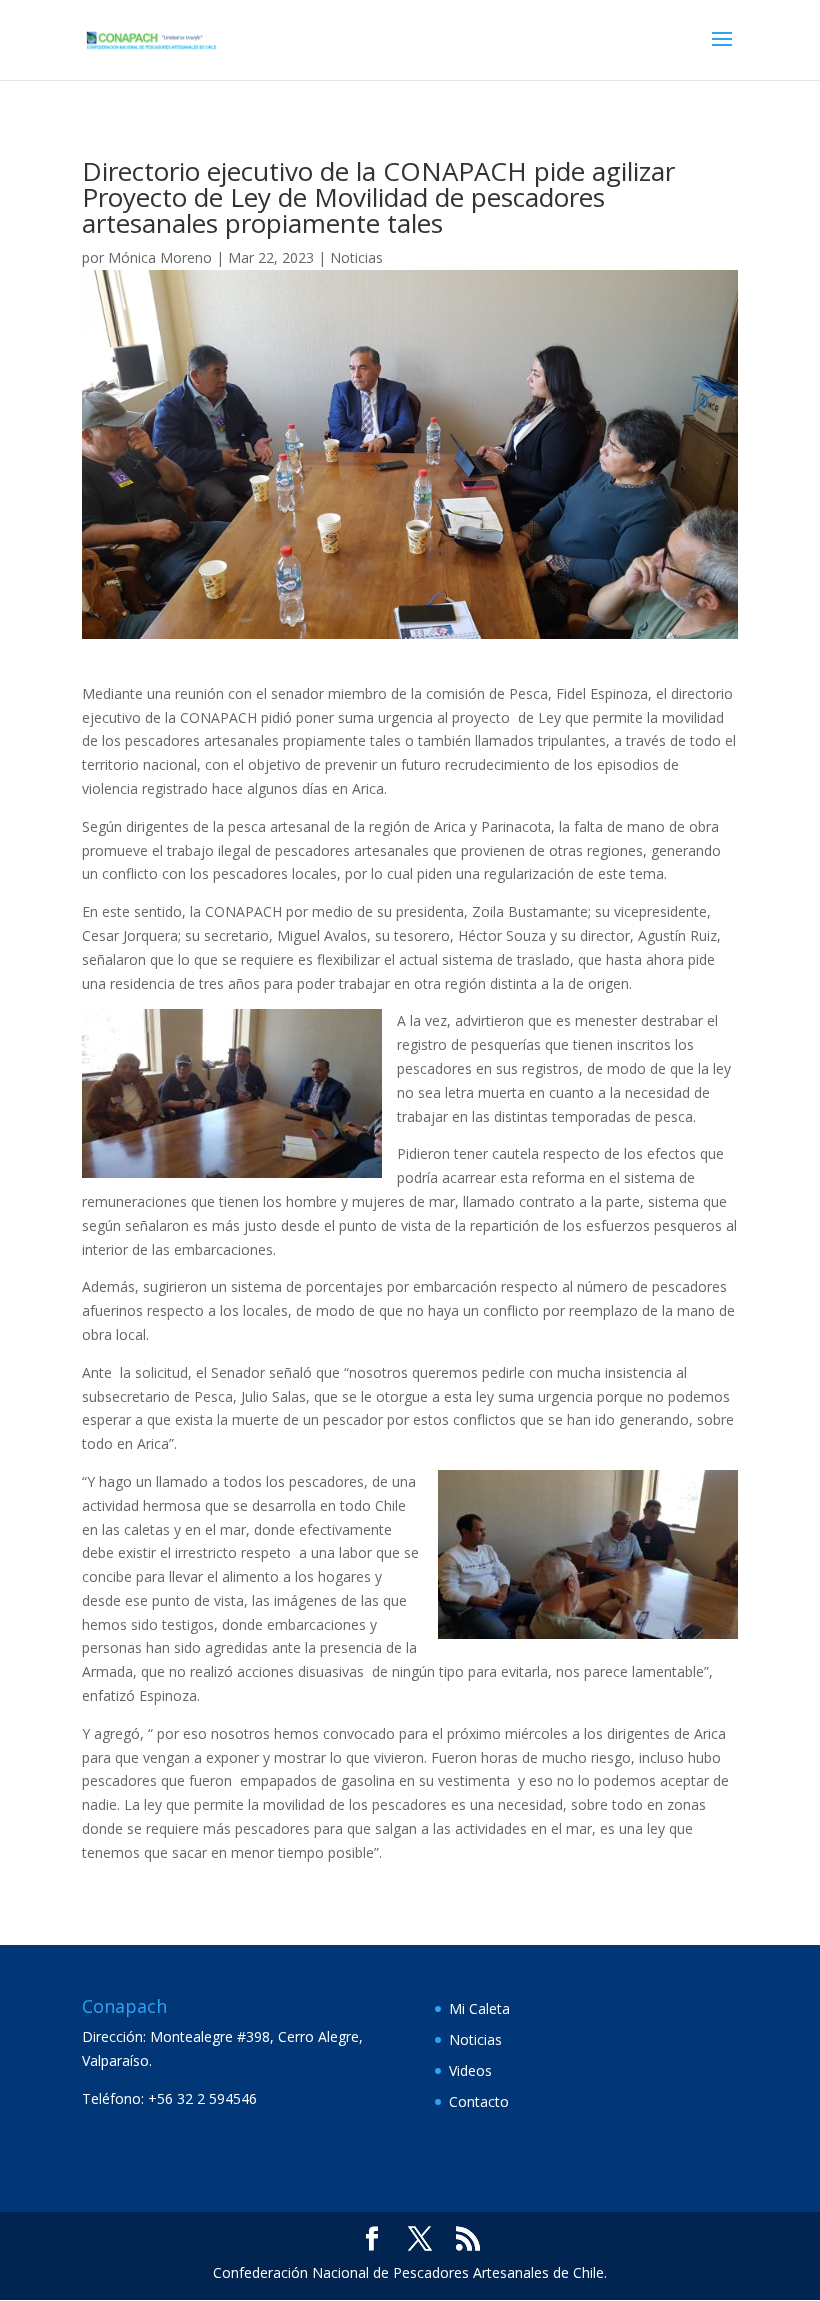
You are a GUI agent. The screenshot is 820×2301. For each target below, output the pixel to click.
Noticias (356, 257)
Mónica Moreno (160, 257)
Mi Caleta (479, 2008)
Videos (470, 2070)
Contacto (479, 2101)
